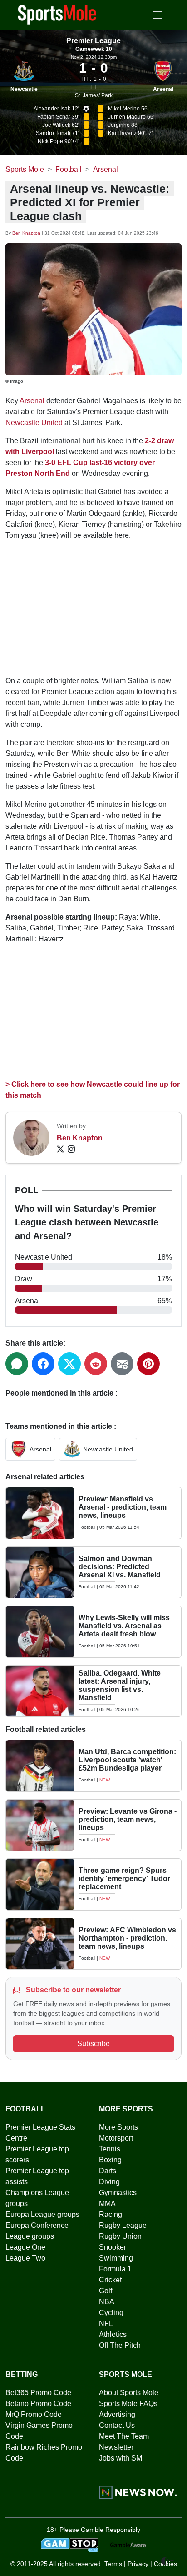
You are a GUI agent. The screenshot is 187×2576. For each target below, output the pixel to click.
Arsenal (163, 89)
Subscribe (93, 2043)
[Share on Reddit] (96, 1364)
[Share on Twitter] (69, 1364)
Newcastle (24, 89)
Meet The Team (124, 2436)
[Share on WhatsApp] (17, 1364)
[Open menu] (157, 15)
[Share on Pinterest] (148, 1364)
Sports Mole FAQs (128, 2403)
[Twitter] (60, 1149)
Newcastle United (34, 423)
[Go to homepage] (57, 14)
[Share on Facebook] (43, 1364)
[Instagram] (71, 1149)
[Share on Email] (122, 1364)
